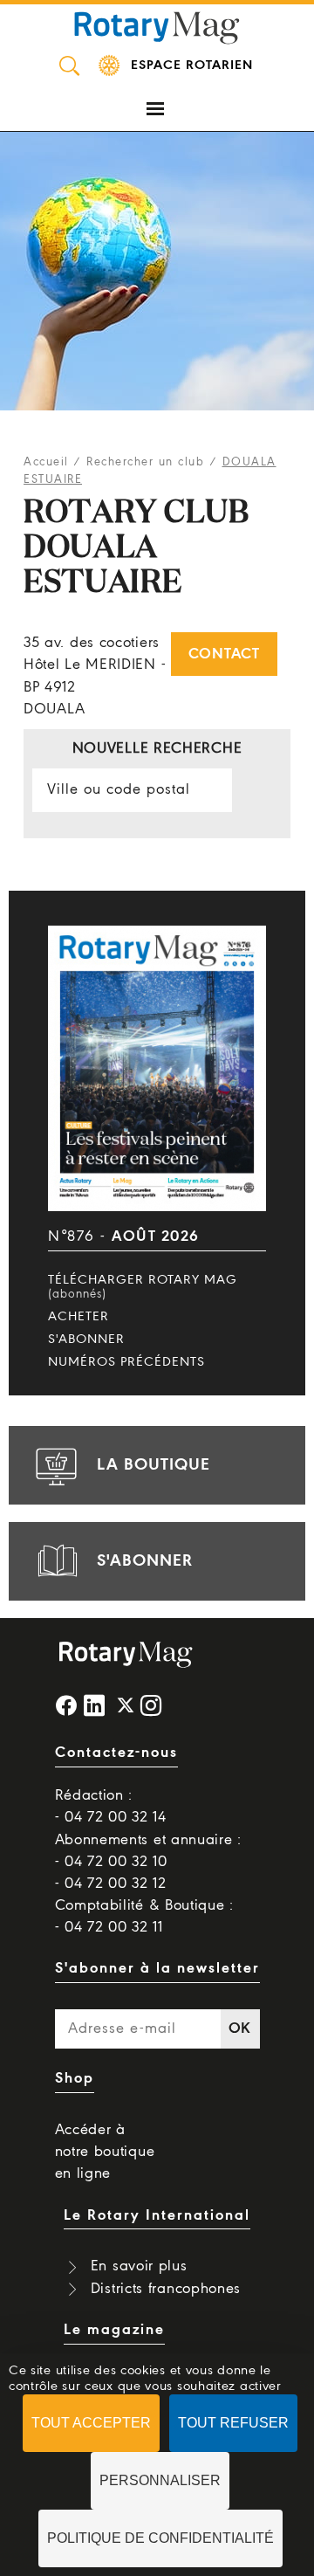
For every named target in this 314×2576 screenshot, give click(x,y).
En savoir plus (139, 2266)
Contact (224, 654)
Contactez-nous (116, 1753)
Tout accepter (91, 2423)
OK (240, 2029)
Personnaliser (160, 2480)
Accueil (46, 462)
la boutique (154, 1465)
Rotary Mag (157, 26)
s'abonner (145, 1561)
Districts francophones (166, 2289)
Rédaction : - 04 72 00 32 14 (111, 1807)
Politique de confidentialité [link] (160, 2538)
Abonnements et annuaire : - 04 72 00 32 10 (149, 1851)
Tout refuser (233, 2423)
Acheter (78, 1317)
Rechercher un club (145, 462)
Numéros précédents (126, 1362)
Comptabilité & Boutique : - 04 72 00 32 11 (145, 1917)
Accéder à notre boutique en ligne (105, 2152)
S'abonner (86, 1340)
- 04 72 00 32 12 (111, 1884)
